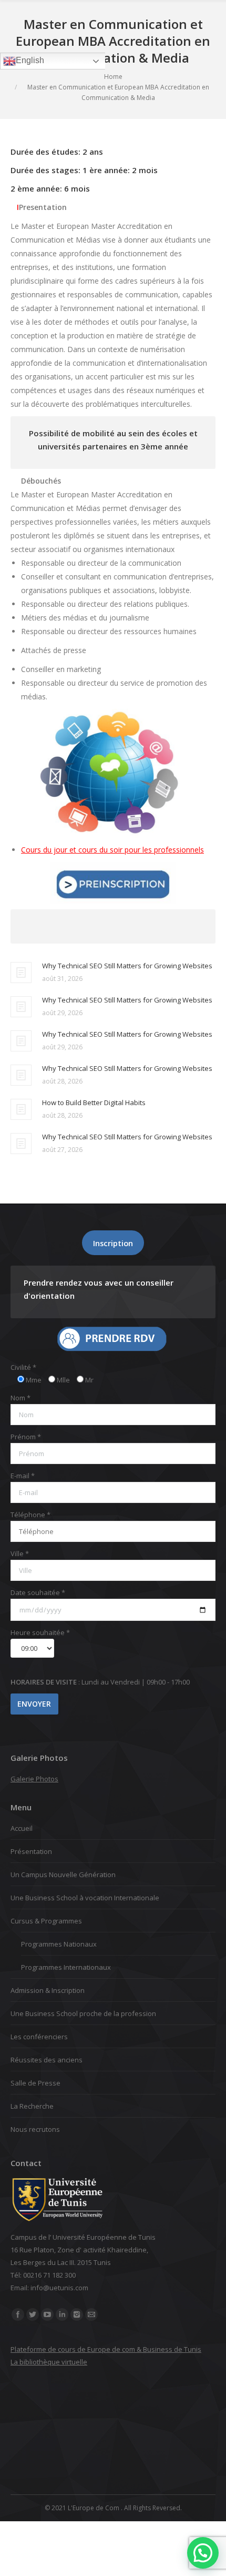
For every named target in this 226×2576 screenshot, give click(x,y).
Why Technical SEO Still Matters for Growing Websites (127, 966)
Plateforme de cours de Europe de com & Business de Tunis (106, 2349)
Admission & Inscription (48, 1990)
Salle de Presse (35, 2083)
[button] (203, 2553)
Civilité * (23, 1367)
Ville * (20, 1553)
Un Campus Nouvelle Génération (63, 1875)
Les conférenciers (39, 2037)
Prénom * (26, 1437)
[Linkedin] (62, 2314)
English (30, 60)
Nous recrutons (35, 2129)
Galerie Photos (34, 1779)
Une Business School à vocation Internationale (85, 1898)
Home (113, 77)
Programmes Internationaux (66, 1967)
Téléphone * (30, 1515)
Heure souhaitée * (40, 1632)
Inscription (113, 1243)
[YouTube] (47, 2314)
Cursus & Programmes (46, 1921)
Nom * (20, 1398)
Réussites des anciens (47, 2060)
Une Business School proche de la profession (83, 2013)
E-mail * (23, 1476)
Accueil (22, 1828)
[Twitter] (33, 2314)
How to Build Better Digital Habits (94, 1102)
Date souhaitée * (38, 1592)
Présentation (31, 1851)
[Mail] (91, 2314)
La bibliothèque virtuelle (49, 2362)
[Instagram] (77, 2314)
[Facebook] (18, 2314)
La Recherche (32, 2106)
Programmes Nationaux (59, 1944)
